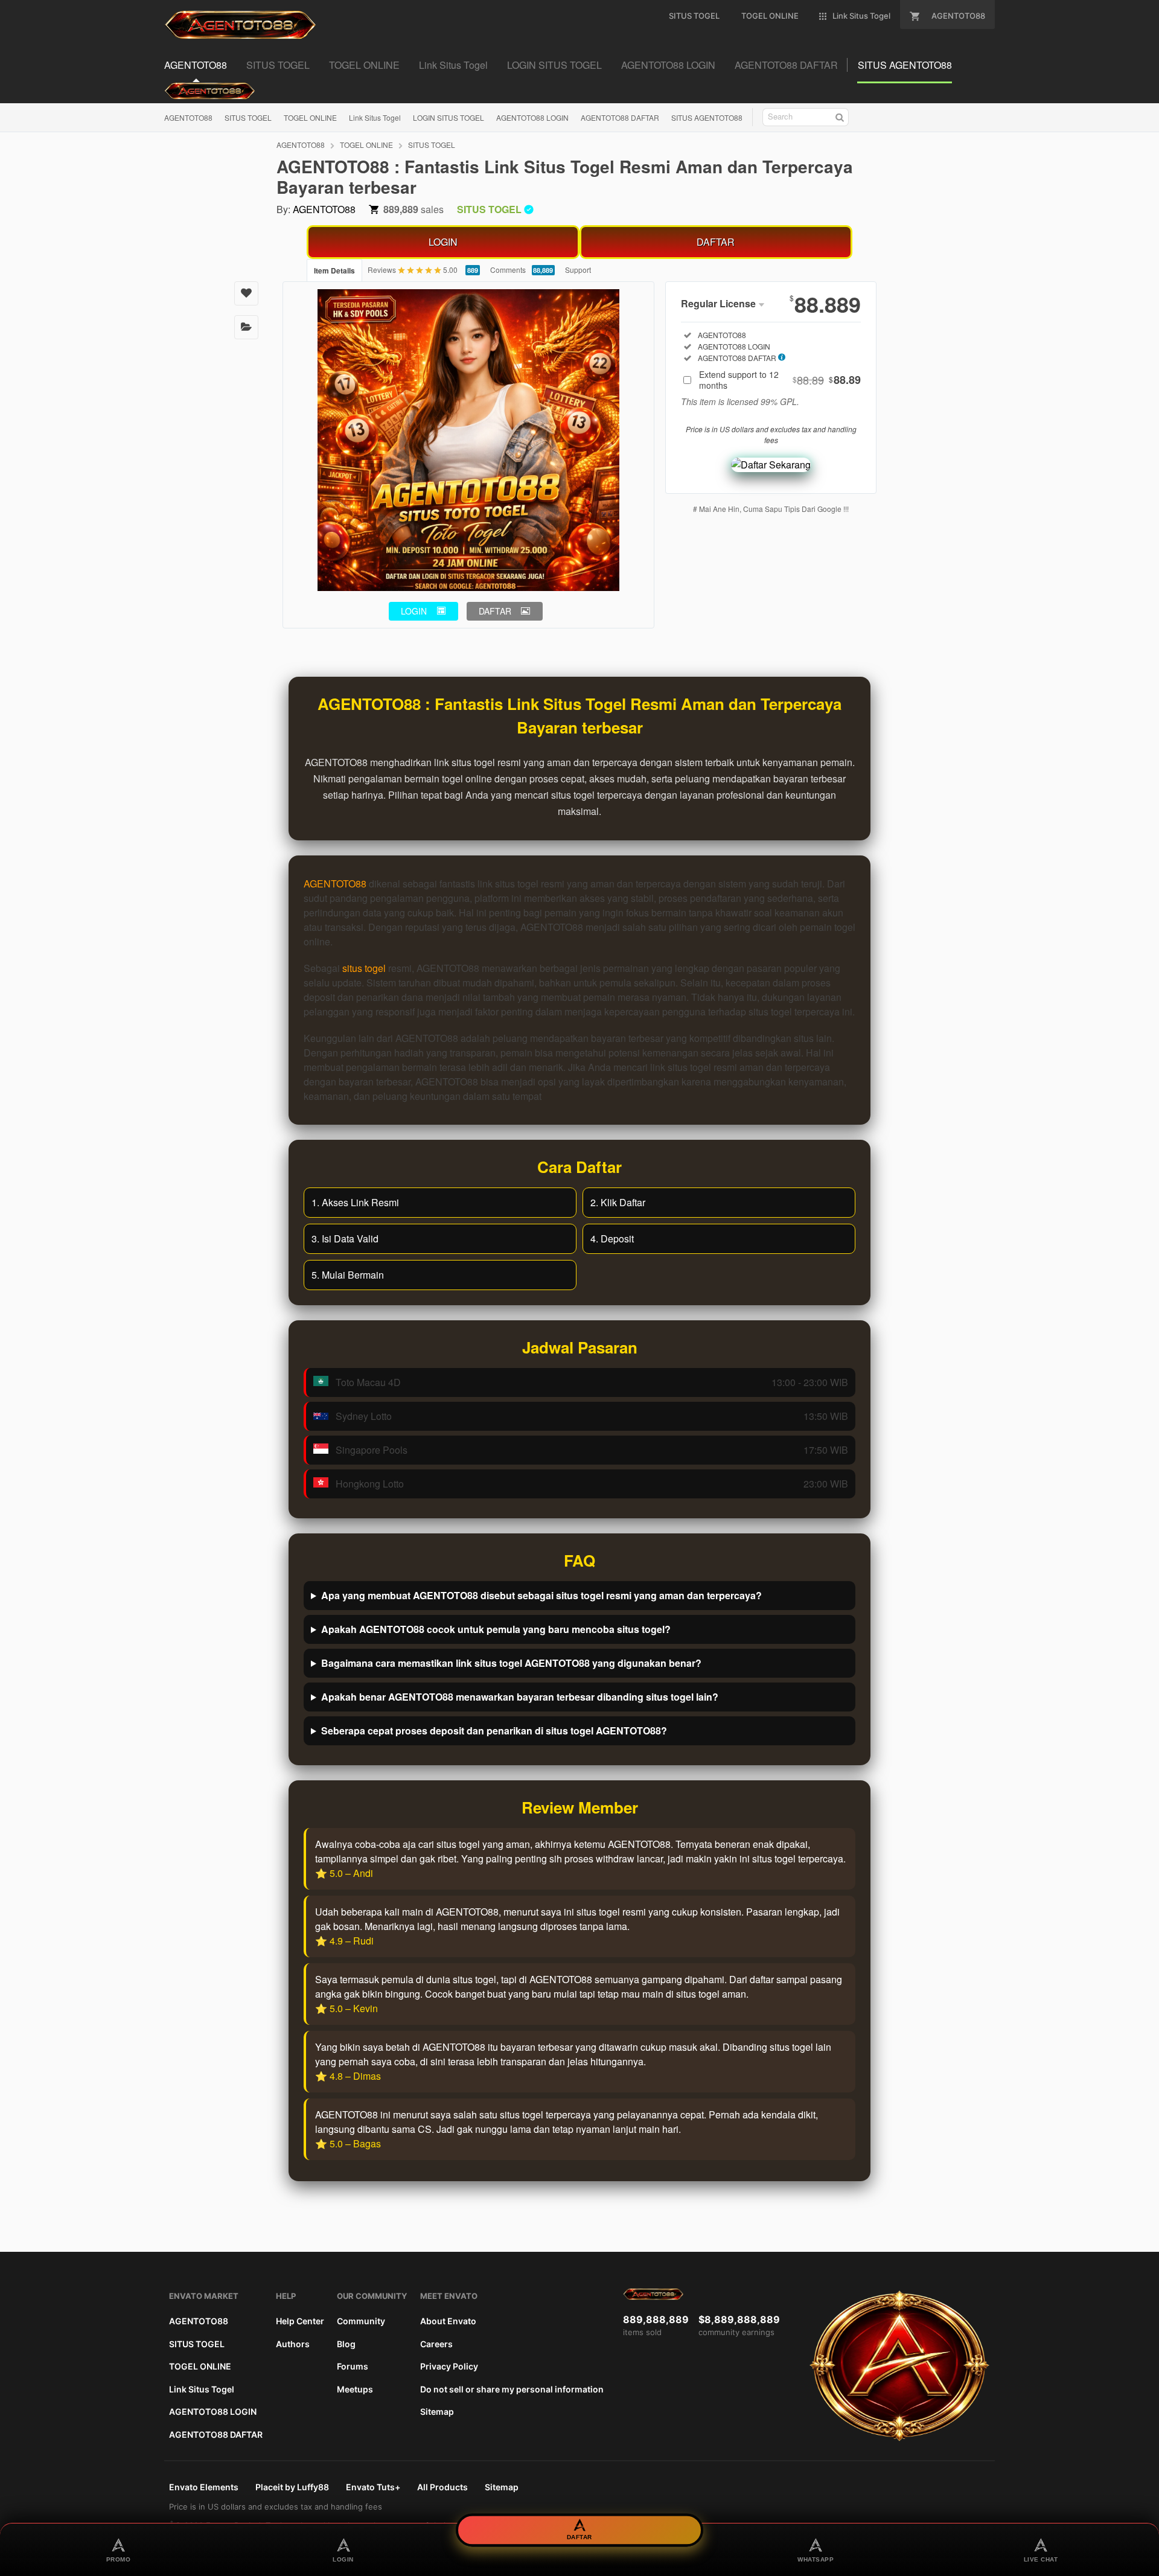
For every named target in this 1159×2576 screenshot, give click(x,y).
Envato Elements (204, 2487)
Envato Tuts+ (373, 2487)
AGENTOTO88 (188, 117)
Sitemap (437, 2411)
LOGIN (443, 242)
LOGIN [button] (414, 611)
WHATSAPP (816, 2559)
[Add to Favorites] (246, 293)
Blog (346, 2344)
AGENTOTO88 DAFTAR (620, 117)
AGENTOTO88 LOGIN (532, 117)
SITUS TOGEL (248, 117)
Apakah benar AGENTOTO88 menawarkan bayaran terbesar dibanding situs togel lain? (520, 1697)
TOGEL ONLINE (310, 117)
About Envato (448, 2321)
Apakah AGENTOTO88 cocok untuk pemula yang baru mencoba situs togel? (496, 1629)
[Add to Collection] (246, 327)
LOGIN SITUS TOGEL (449, 117)
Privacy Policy (449, 2366)
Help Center (300, 2321)
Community (361, 2321)
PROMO (119, 2559)
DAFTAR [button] (495, 611)
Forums (353, 2366)
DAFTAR (716, 242)
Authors (293, 2344)
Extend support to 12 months (780, 380)
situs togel (364, 968)
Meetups (355, 2389)
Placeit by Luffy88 (292, 2487)
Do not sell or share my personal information (512, 2389)
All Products (442, 2487)
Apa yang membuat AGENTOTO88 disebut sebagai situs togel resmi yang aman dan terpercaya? (541, 1595)
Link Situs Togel (375, 117)
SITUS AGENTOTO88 (707, 117)
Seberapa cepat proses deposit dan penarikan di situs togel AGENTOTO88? (494, 1731)
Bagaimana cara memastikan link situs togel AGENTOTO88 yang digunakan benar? (511, 1663)
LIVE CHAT (1041, 2559)
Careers (436, 2344)
